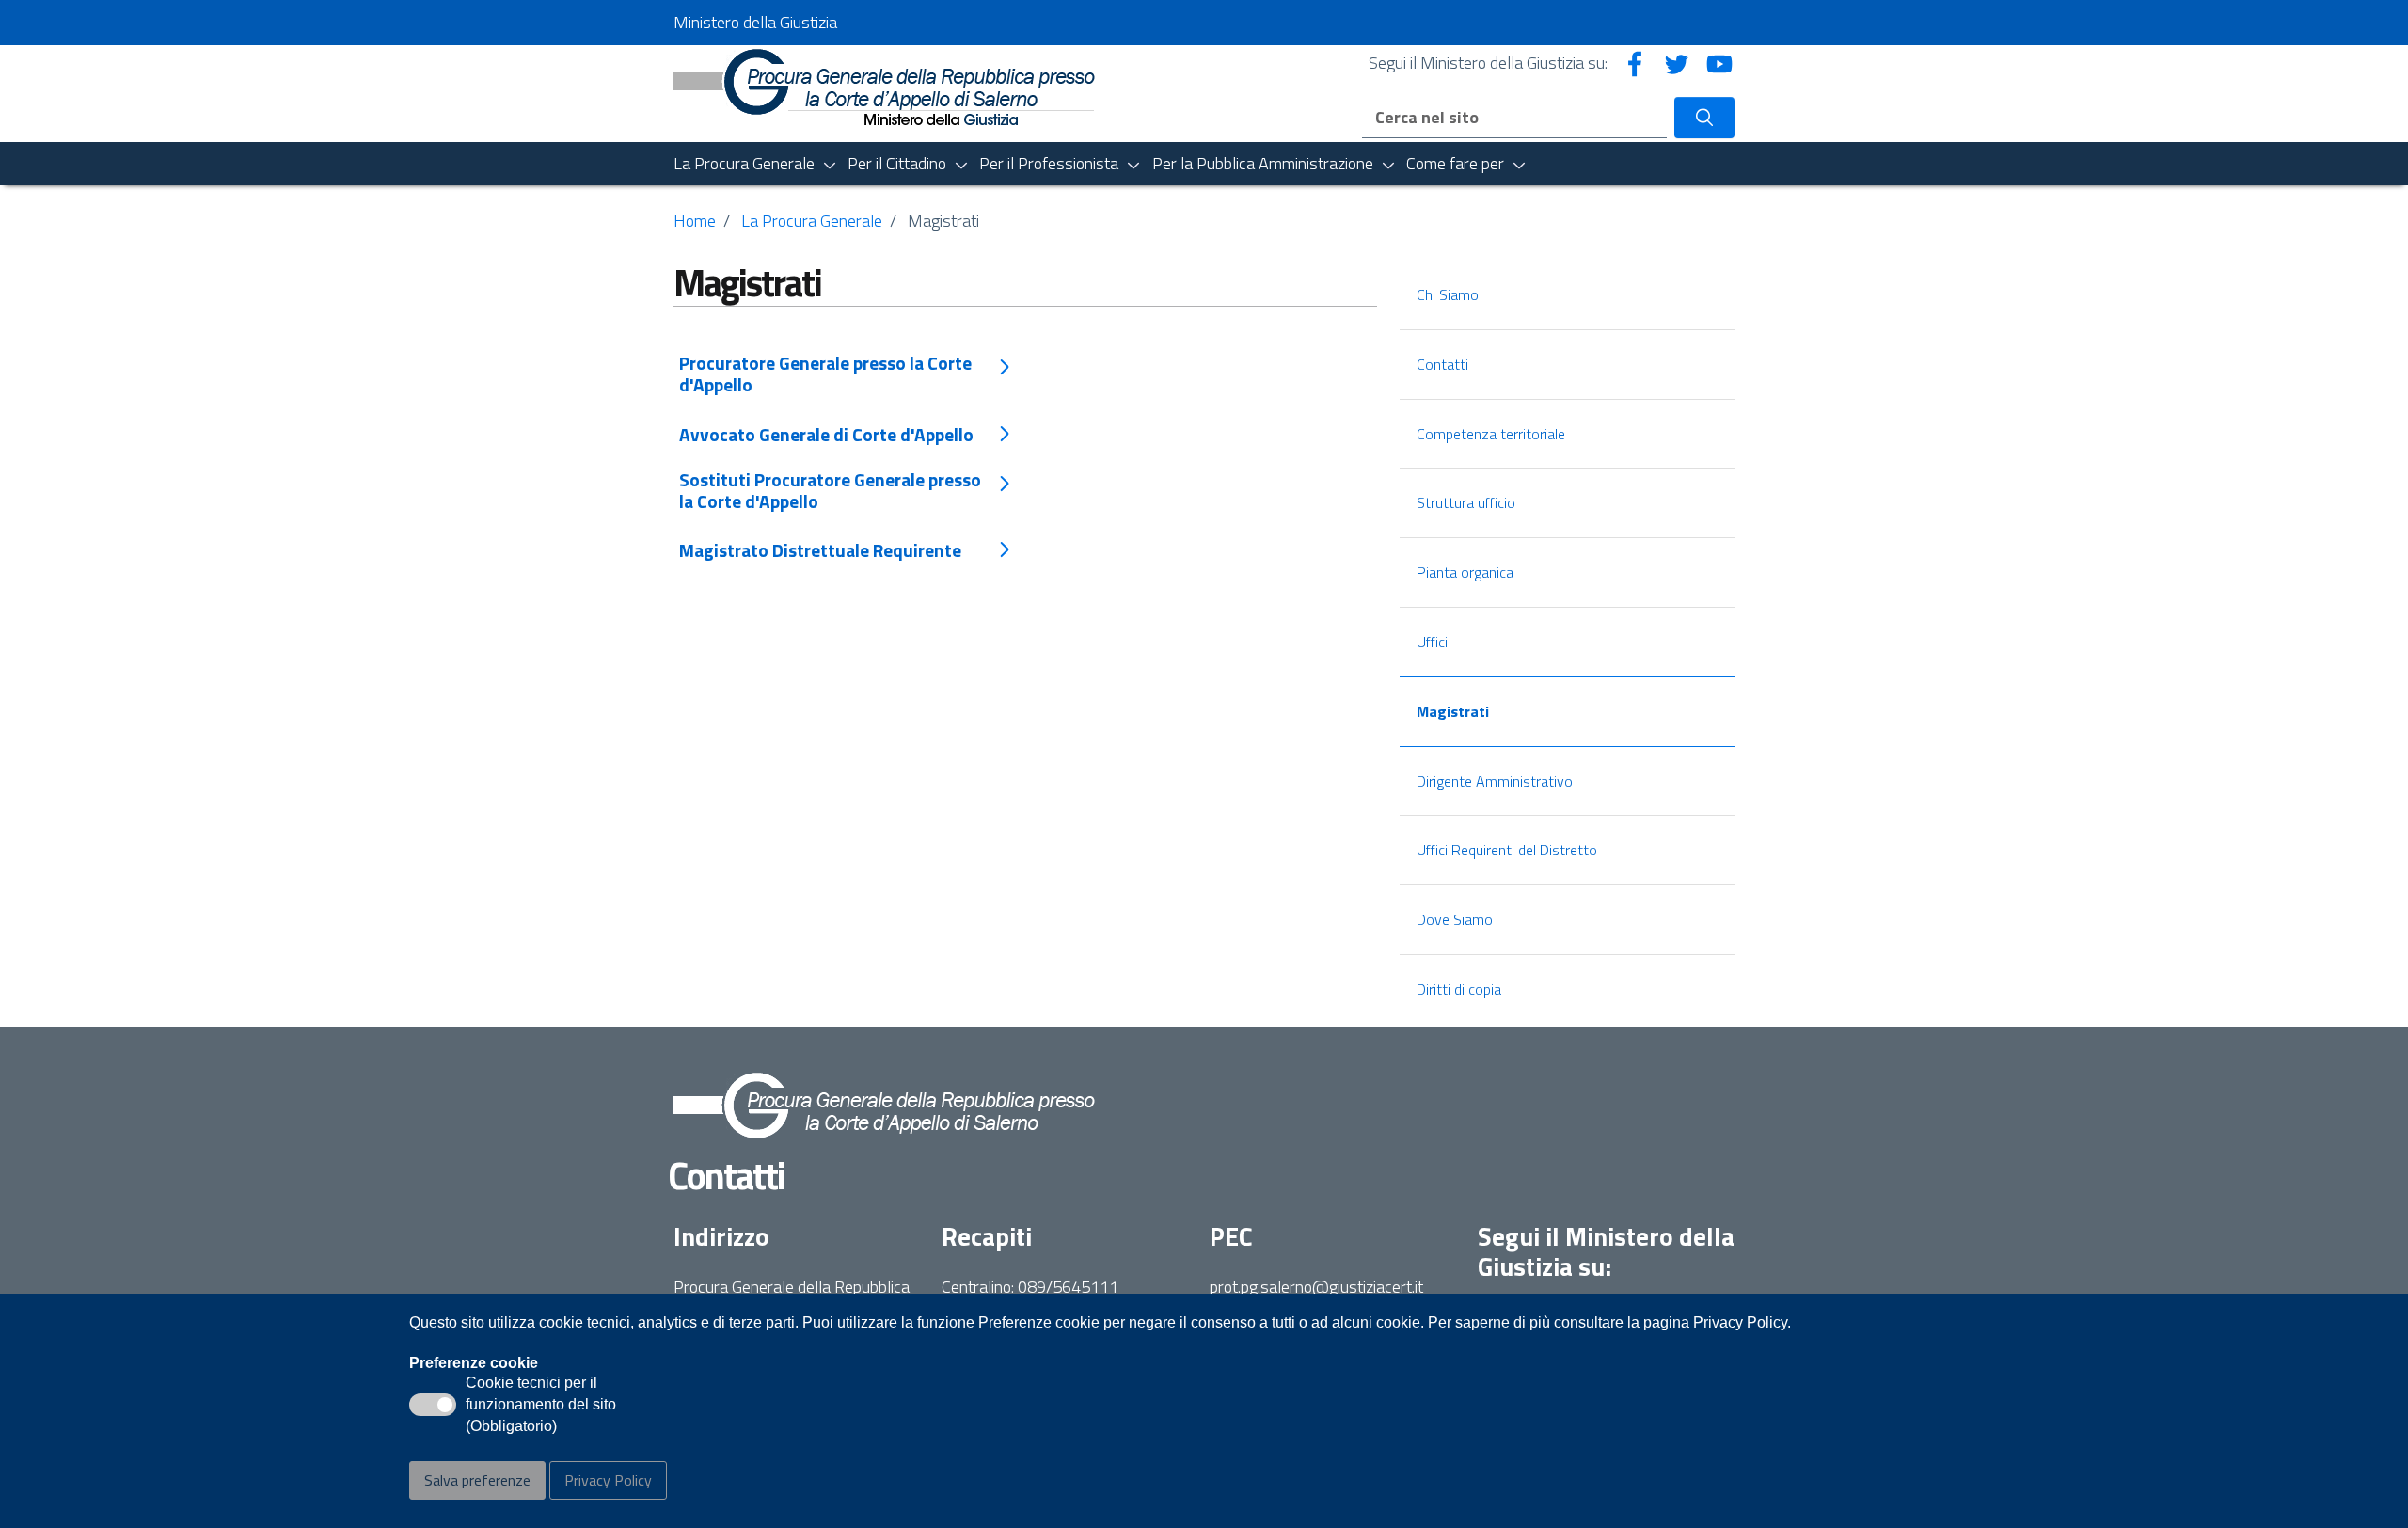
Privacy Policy (608, 1480)
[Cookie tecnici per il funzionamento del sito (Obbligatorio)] (433, 1405)
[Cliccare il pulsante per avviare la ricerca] (1704, 118)
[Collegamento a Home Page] (884, 85)
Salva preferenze (477, 1480)
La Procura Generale (812, 221)
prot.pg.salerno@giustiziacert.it (1316, 1287)
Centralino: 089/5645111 (1030, 1287)
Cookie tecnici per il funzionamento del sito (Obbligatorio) (541, 1406)
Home (695, 221)
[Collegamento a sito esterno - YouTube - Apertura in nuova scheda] (1719, 63)
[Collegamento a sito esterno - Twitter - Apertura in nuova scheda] (1677, 63)
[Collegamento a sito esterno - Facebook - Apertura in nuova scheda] (1635, 63)
